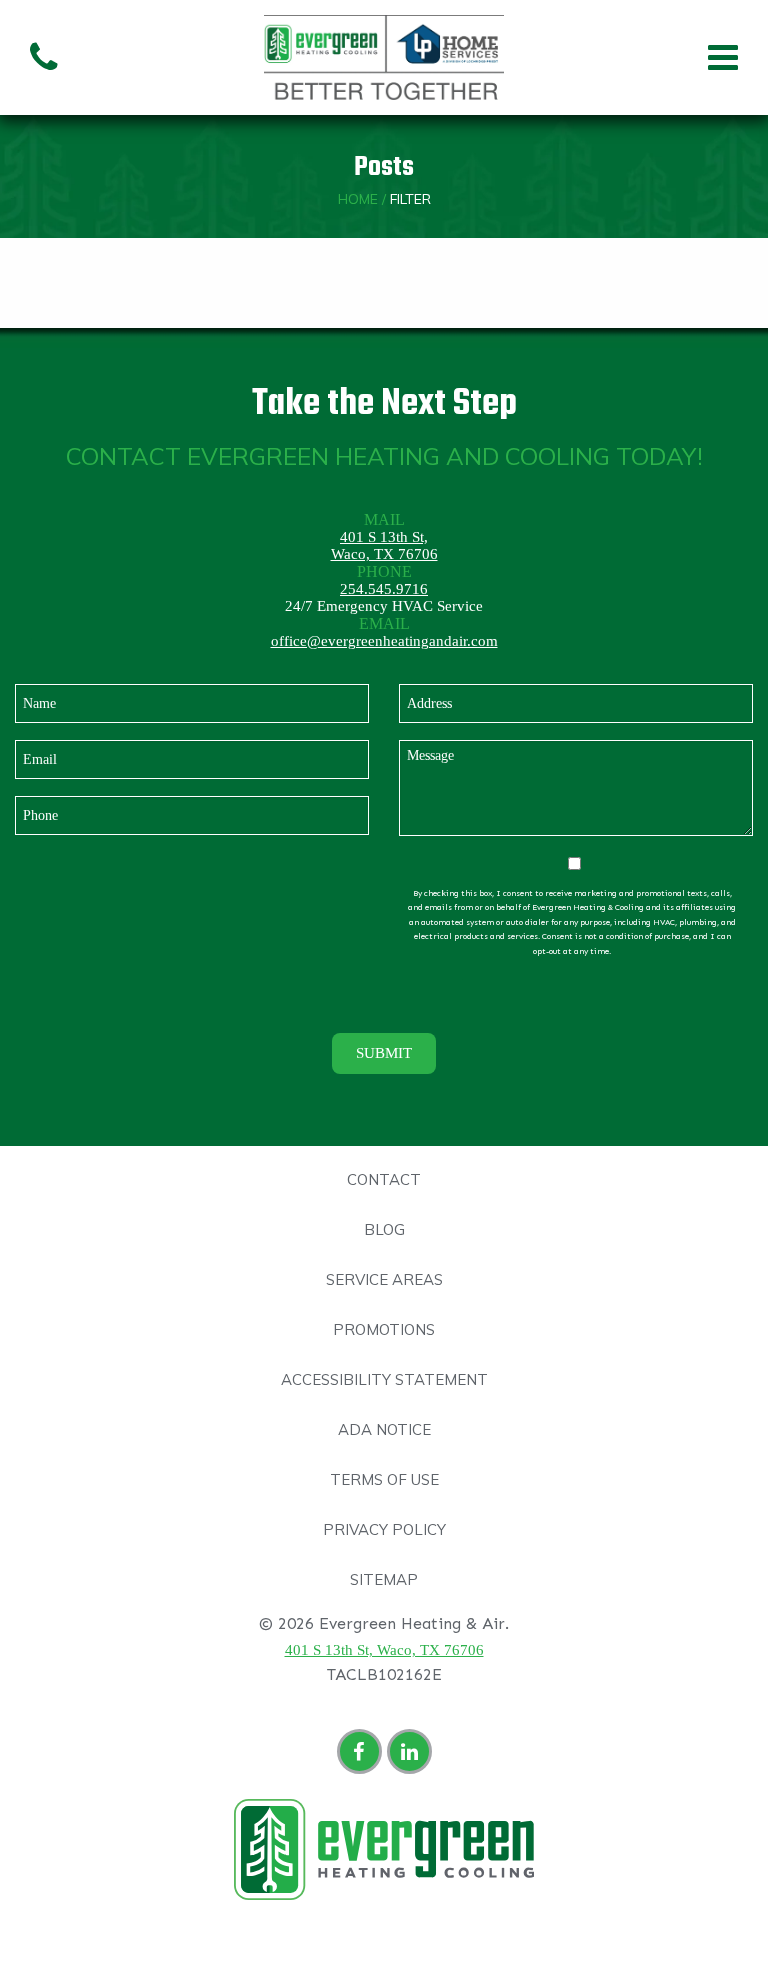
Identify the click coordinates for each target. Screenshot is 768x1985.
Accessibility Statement (384, 1379)
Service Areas (384, 1279)
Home (358, 199)
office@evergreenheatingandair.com (384, 641)
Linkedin (412, 1754)
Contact (384, 1179)
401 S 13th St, (384, 537)
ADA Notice (384, 1429)
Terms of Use (384, 1479)
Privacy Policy (384, 1529)
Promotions (384, 1329)
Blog (384, 1229)
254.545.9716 (384, 589)
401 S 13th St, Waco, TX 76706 (384, 1650)
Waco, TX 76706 (384, 554)
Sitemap (384, 1579)
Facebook (362, 1754)
